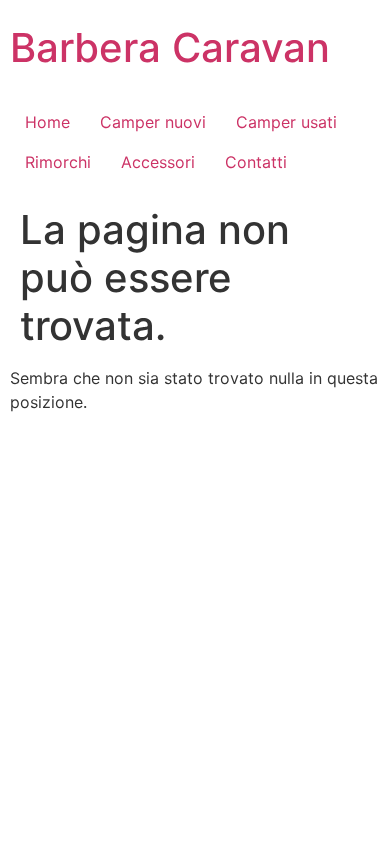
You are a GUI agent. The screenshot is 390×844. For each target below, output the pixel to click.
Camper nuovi (153, 122)
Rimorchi (58, 162)
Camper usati (286, 122)
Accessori (158, 162)
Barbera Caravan (170, 47)
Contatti (256, 162)
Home (47, 122)
